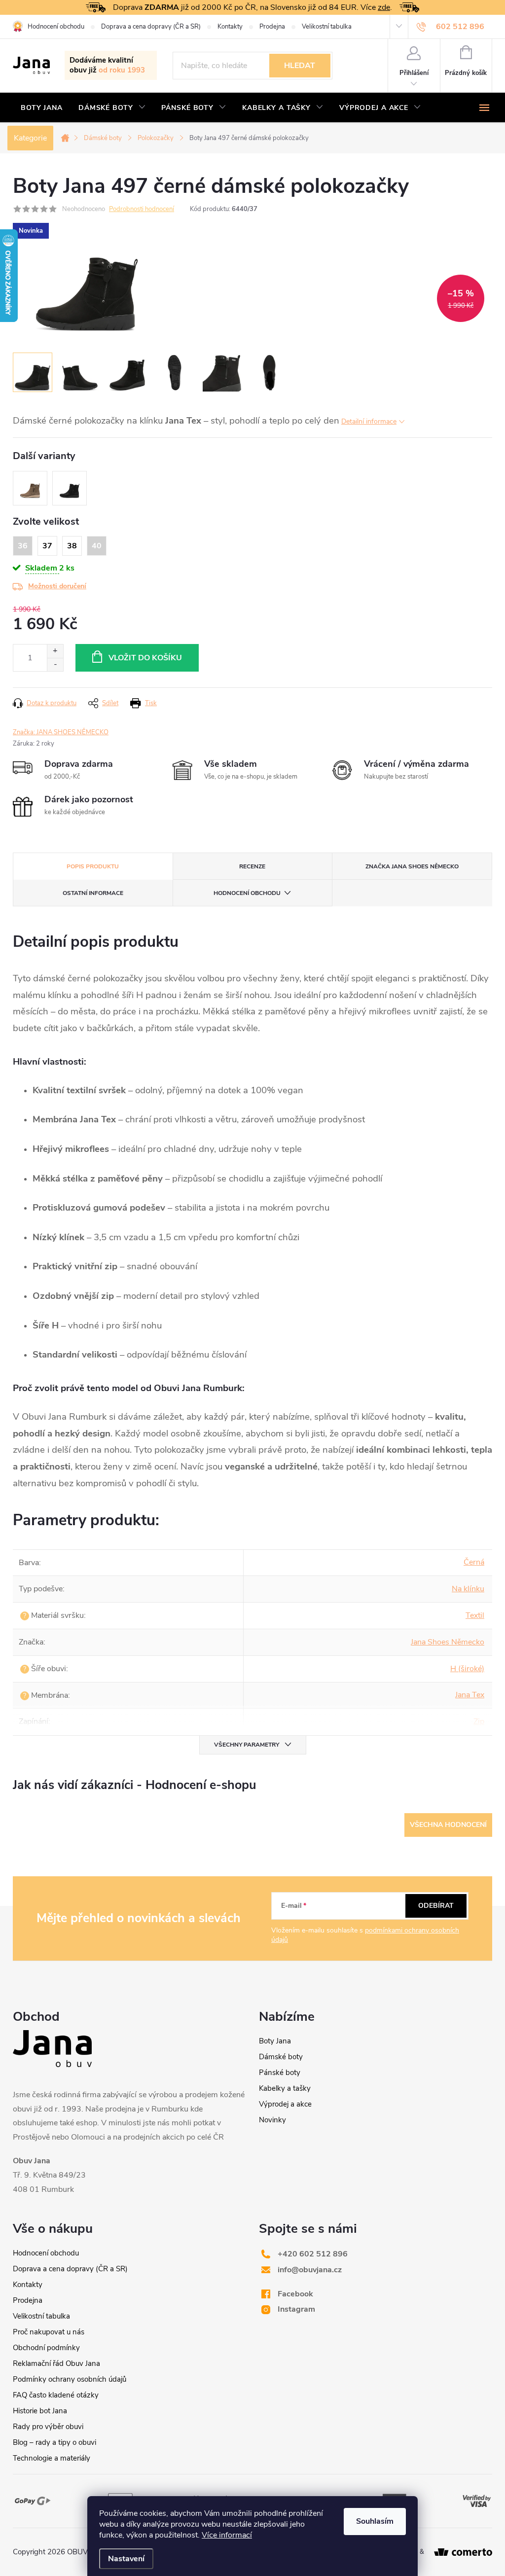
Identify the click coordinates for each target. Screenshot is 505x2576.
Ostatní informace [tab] (93, 893)
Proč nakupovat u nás (49, 2332)
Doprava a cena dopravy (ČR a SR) (151, 27)
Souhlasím (375, 2521)
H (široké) (467, 1669)
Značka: (61, 732)
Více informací (227, 2535)
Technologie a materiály (52, 2458)
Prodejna (272, 27)
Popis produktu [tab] (93, 866)
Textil (475, 1615)
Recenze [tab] (252, 866)
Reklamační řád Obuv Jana (56, 2363)
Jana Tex (470, 1695)
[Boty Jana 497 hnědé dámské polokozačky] (30, 488)
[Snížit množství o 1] (55, 664)
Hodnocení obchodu (56, 27)
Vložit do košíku (145, 658)
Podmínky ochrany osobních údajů (70, 2379)
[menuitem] (42, 108)
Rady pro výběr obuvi (48, 2427)
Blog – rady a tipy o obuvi (54, 2442)
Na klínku (468, 1589)
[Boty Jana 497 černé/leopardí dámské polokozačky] (70, 488)
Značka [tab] (412, 866)
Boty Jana (275, 2041)
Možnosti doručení (57, 586)
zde (384, 7)
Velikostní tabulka (327, 27)
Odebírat (436, 1906)
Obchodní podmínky (46, 2348)
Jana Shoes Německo (448, 1642)
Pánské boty (280, 2073)
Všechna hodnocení (448, 1825)
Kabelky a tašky (285, 2088)
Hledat (300, 66)
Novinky (272, 2120)
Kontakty (230, 27)
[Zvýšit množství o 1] (55, 651)
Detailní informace (369, 421)
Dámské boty (281, 2057)
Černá (474, 1562)
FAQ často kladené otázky (56, 2395)
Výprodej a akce (285, 2104)
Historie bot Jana (40, 2411)
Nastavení (126, 2559)
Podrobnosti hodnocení (142, 209)
